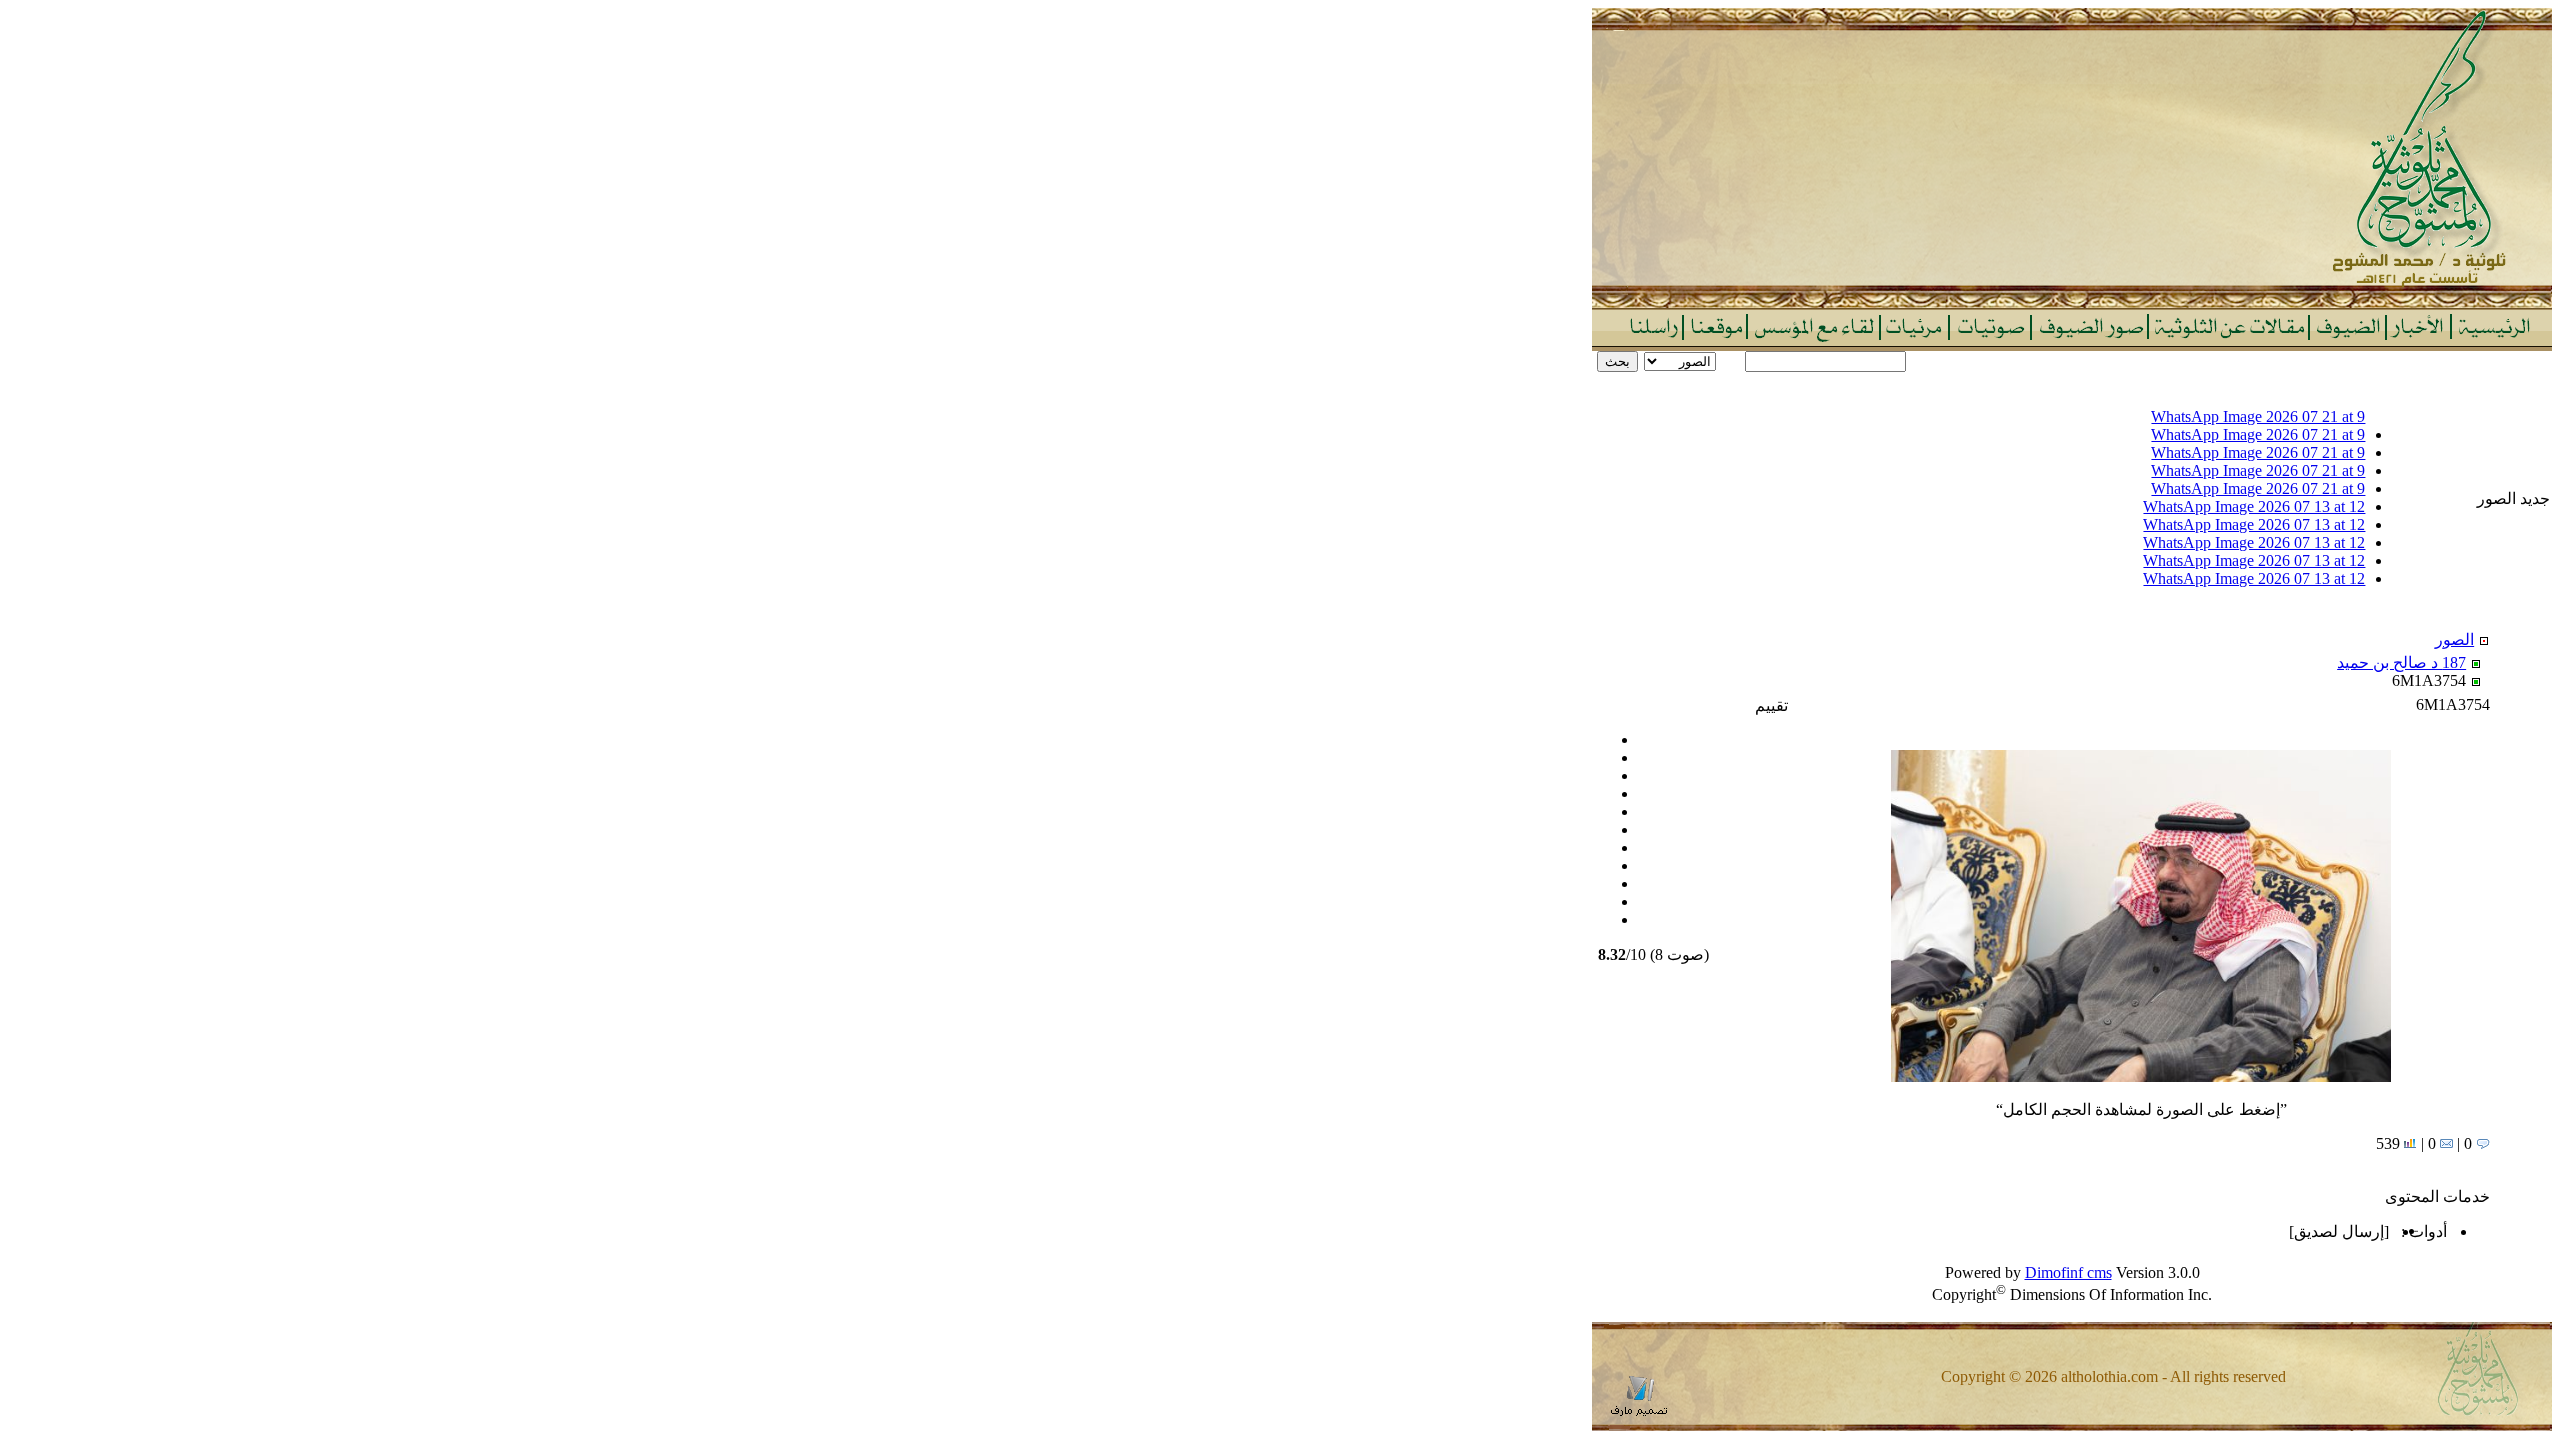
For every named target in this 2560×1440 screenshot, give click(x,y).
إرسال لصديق (2339, 1231)
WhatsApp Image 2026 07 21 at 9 (2258, 416)
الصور (2454, 639)
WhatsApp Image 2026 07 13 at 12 (2254, 506)
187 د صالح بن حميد (2401, 662)
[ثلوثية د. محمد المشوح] (2072, 302)
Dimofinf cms (2068, 1272)
